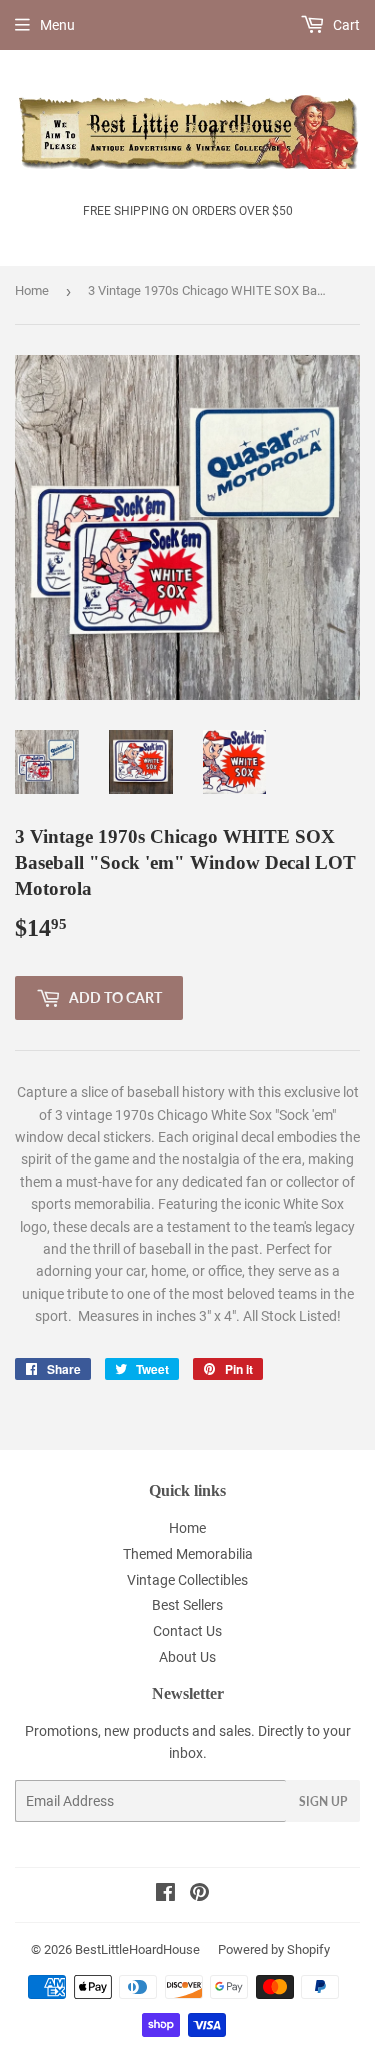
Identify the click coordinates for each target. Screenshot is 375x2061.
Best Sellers (187, 1605)
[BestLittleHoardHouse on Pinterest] (199, 1895)
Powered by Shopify (274, 1949)
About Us (187, 1657)
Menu (57, 25)
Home (32, 290)
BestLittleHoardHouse (137, 1949)
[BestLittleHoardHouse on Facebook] (165, 1895)
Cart (345, 25)
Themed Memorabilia (188, 1554)
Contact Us (187, 1631)
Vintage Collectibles (187, 1580)
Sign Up (323, 1801)
